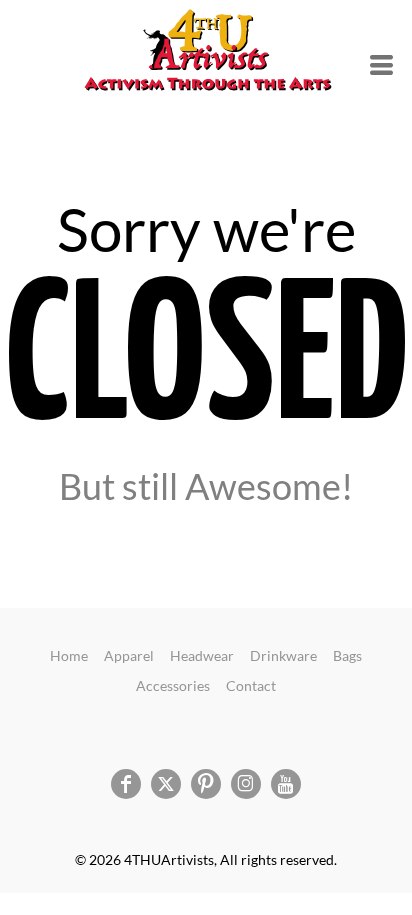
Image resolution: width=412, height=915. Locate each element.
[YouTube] (286, 784)
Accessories (173, 685)
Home (69, 655)
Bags (347, 655)
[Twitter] (166, 784)
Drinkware (283, 655)
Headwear (202, 655)
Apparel (129, 655)
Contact (251, 685)
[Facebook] (126, 784)
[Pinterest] (206, 784)
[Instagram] (246, 784)
